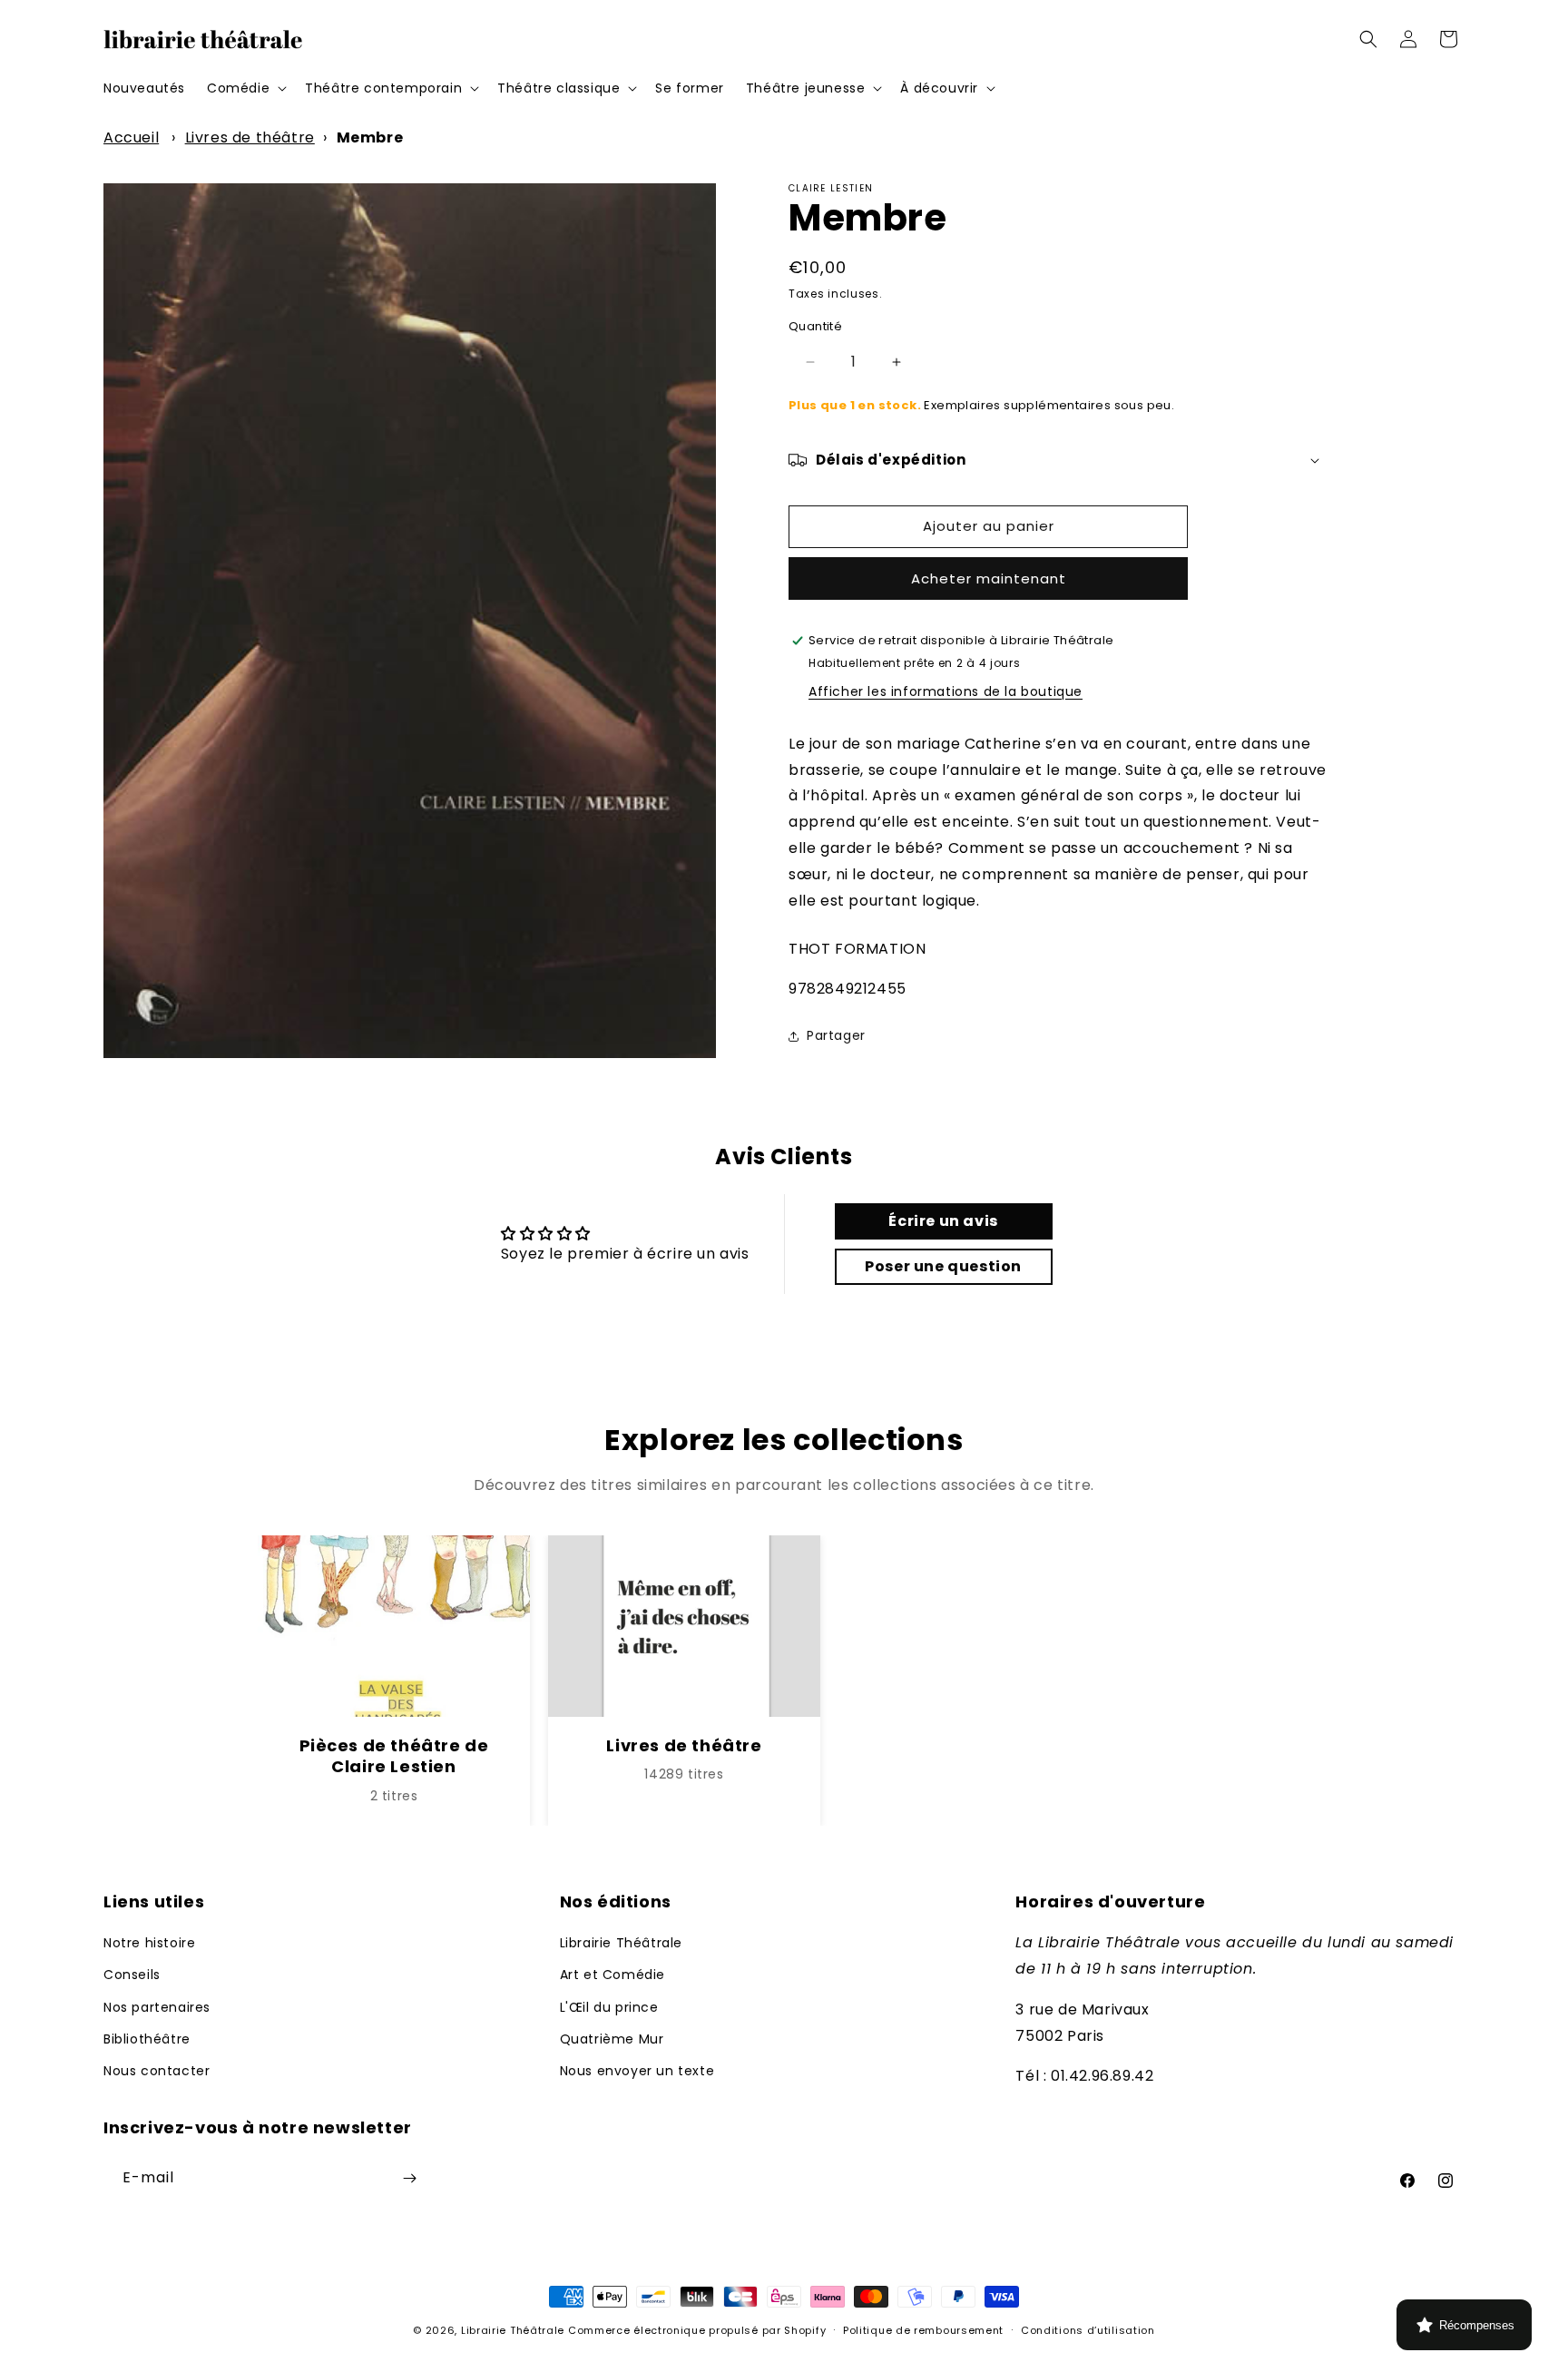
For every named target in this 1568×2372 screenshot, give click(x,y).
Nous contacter (157, 2071)
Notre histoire (149, 1943)
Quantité (815, 326)
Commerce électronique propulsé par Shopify (697, 2330)
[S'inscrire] (409, 2178)
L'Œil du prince (609, 2007)
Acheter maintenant (989, 578)
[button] (245, 88)
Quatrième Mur (612, 2039)
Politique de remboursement (923, 2330)
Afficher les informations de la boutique (946, 691)
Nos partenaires (157, 2007)
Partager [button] (836, 1035)
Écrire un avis (943, 1221)
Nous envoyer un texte (637, 2071)
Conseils (132, 1975)
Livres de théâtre (250, 137)
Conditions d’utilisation (1088, 2330)
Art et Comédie (612, 1975)
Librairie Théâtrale (621, 1943)
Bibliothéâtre (147, 2039)
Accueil (131, 137)
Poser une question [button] (943, 1266)
